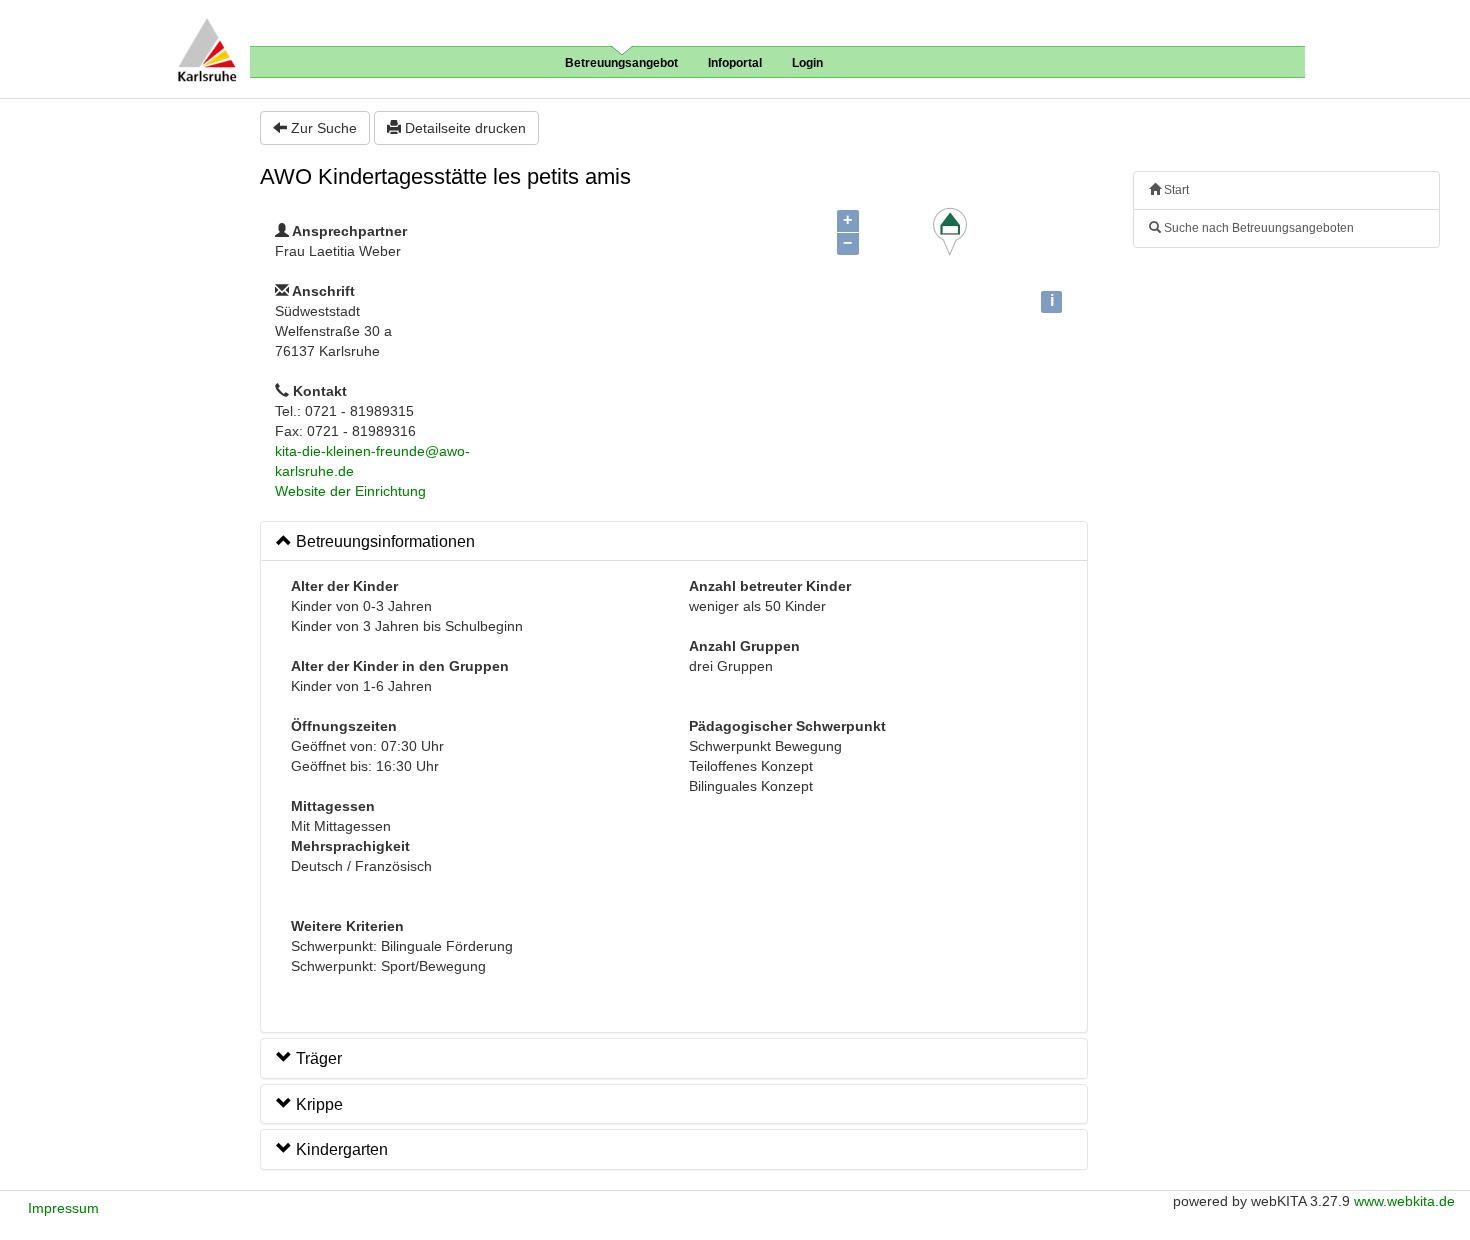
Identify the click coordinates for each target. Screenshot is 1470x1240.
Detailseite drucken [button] (463, 128)
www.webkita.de (1404, 1201)
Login (807, 63)
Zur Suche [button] (322, 128)
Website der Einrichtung (350, 491)
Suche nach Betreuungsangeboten (1257, 228)
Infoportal (735, 63)
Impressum (63, 1208)
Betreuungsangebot (621, 63)
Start (1175, 190)
